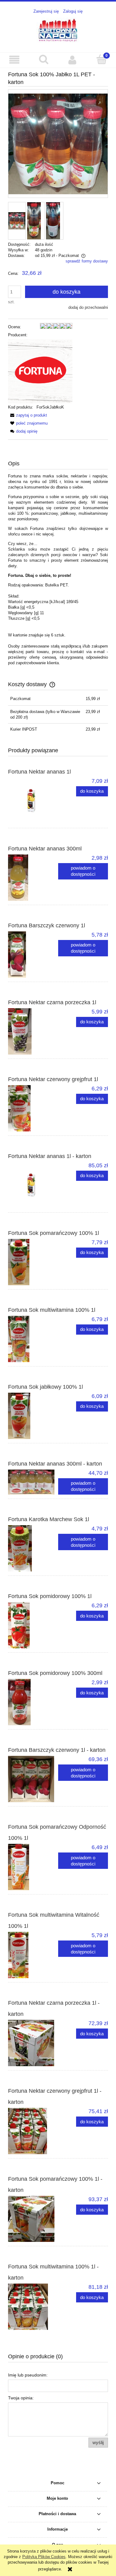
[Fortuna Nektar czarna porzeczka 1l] (33, 1031)
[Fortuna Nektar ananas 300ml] (33, 878)
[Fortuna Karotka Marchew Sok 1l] (33, 1548)
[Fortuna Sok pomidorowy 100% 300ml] (33, 1702)
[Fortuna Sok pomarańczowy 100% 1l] (33, 1262)
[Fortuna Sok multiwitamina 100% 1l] (33, 1339)
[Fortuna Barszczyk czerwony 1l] (33, 954)
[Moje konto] (73, 60)
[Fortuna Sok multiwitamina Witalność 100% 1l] (33, 1955)
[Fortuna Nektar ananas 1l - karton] (33, 1185)
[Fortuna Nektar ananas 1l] (33, 801)
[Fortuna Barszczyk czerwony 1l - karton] (33, 1779)
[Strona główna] (58, 30)
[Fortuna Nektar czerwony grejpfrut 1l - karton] (33, 2131)
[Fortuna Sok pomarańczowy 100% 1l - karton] (33, 2219)
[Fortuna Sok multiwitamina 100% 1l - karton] (33, 2307)
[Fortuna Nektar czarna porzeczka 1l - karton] (33, 2043)
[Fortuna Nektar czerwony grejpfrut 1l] (33, 1108)
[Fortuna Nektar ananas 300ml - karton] (33, 1482)
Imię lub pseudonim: (28, 2375)
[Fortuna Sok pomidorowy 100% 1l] (33, 1625)
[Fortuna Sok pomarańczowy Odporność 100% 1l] (33, 1867)
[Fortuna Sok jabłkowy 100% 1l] (33, 1416)
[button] (15, 60)
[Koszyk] (101, 59)
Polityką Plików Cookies (44, 2557)
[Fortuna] (40, 371)
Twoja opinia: (21, 2398)
